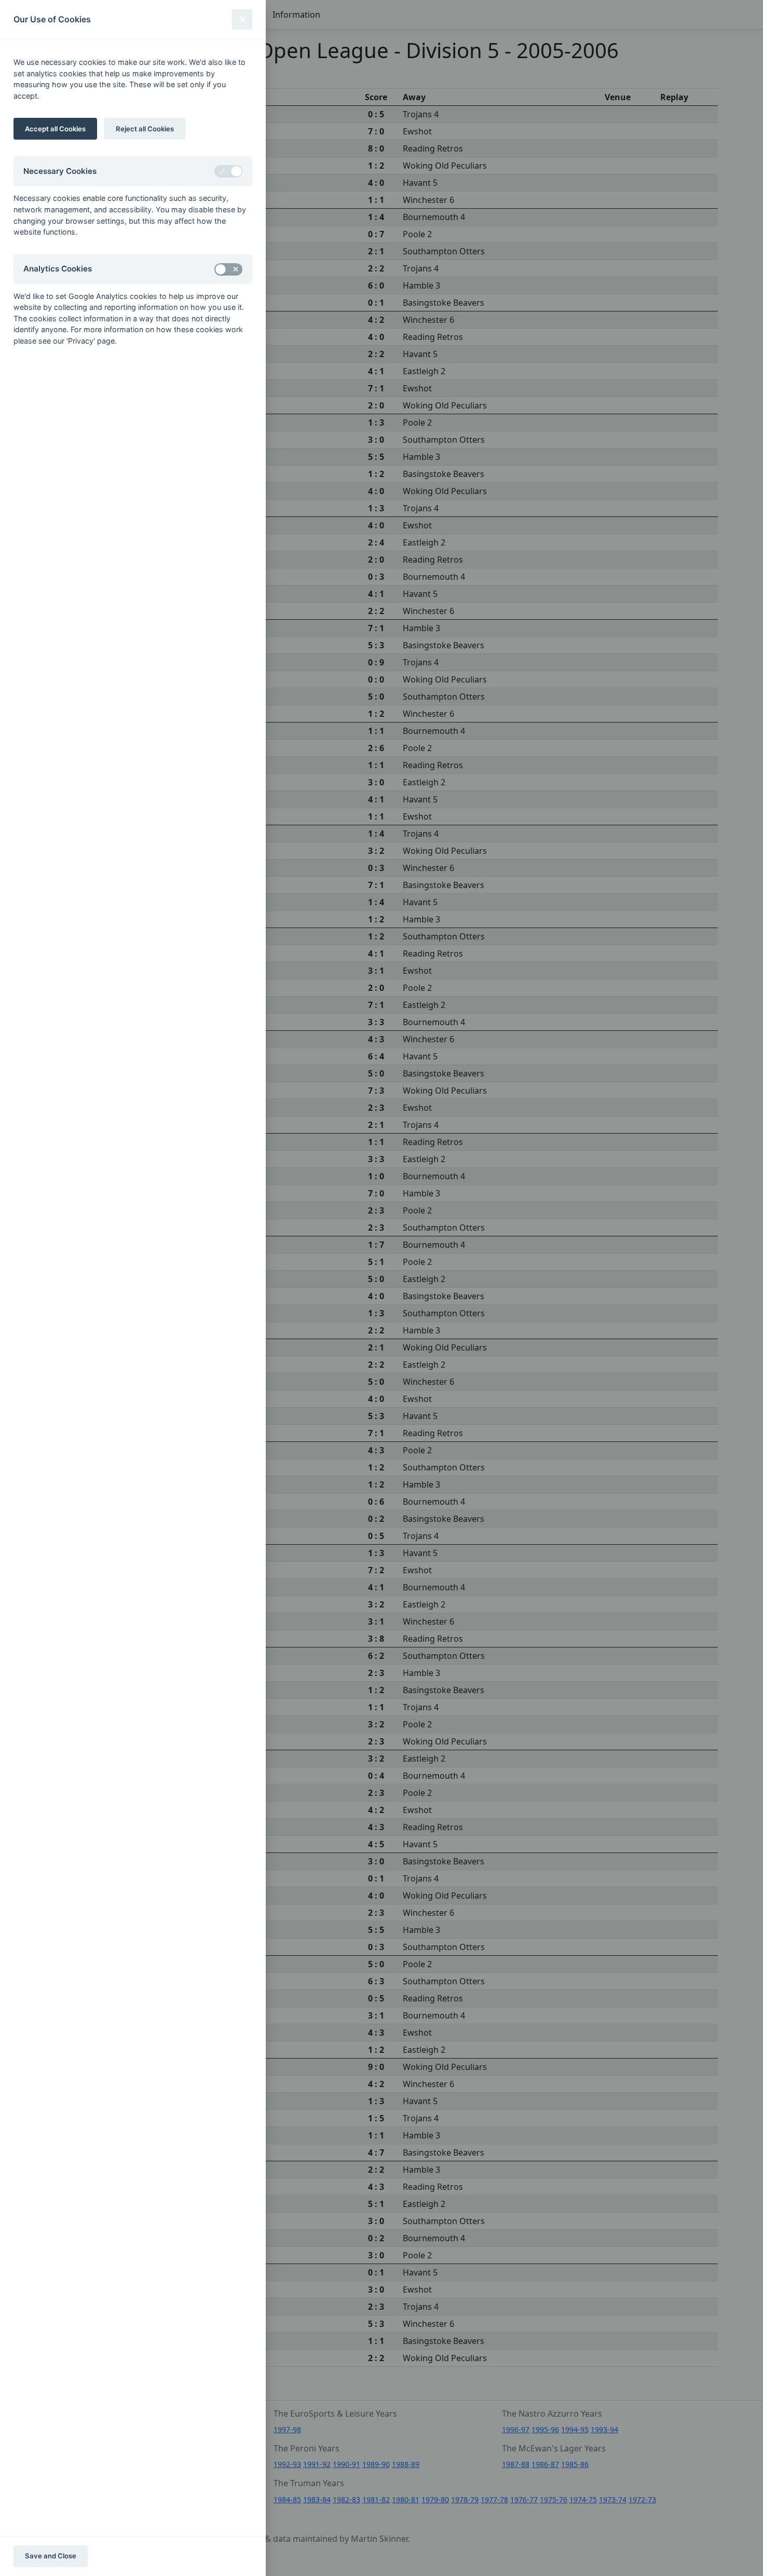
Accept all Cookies (55, 129)
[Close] (242, 19)
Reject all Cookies (145, 129)
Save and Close (51, 2556)
